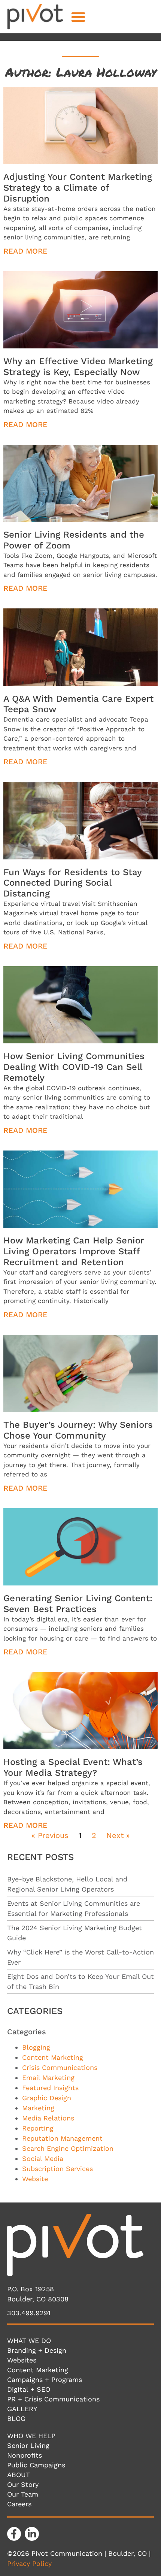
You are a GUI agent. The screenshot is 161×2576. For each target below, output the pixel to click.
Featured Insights (50, 2088)
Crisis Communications (60, 2067)
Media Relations (48, 2118)
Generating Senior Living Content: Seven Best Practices (78, 1604)
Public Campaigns (36, 2465)
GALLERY (22, 2409)
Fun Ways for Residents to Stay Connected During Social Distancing (72, 883)
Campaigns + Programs (45, 2380)
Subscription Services (57, 2169)
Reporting (38, 2128)
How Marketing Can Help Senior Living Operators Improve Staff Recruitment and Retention (74, 1251)
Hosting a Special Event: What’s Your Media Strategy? (73, 1767)
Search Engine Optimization (68, 2148)
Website (35, 2179)
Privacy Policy (29, 2563)
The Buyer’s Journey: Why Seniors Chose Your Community (78, 1430)
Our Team (23, 2494)
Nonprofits (25, 2455)
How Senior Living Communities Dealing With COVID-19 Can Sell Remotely (74, 1067)
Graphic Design (47, 2098)
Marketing (38, 2108)
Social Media (43, 2158)
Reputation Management (62, 2138)
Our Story (23, 2484)
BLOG (16, 2418)
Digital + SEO (29, 2389)
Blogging (36, 2047)
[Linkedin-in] (32, 2534)
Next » (118, 1835)
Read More (25, 251)
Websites (22, 2360)
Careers (19, 2504)
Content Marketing (53, 2057)
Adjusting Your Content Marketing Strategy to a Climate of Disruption (78, 188)
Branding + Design (37, 2350)
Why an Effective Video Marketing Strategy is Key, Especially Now (78, 367)
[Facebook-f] (14, 2534)
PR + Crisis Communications (53, 2399)
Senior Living (28, 2445)
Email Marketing (48, 2078)
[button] (78, 17)
